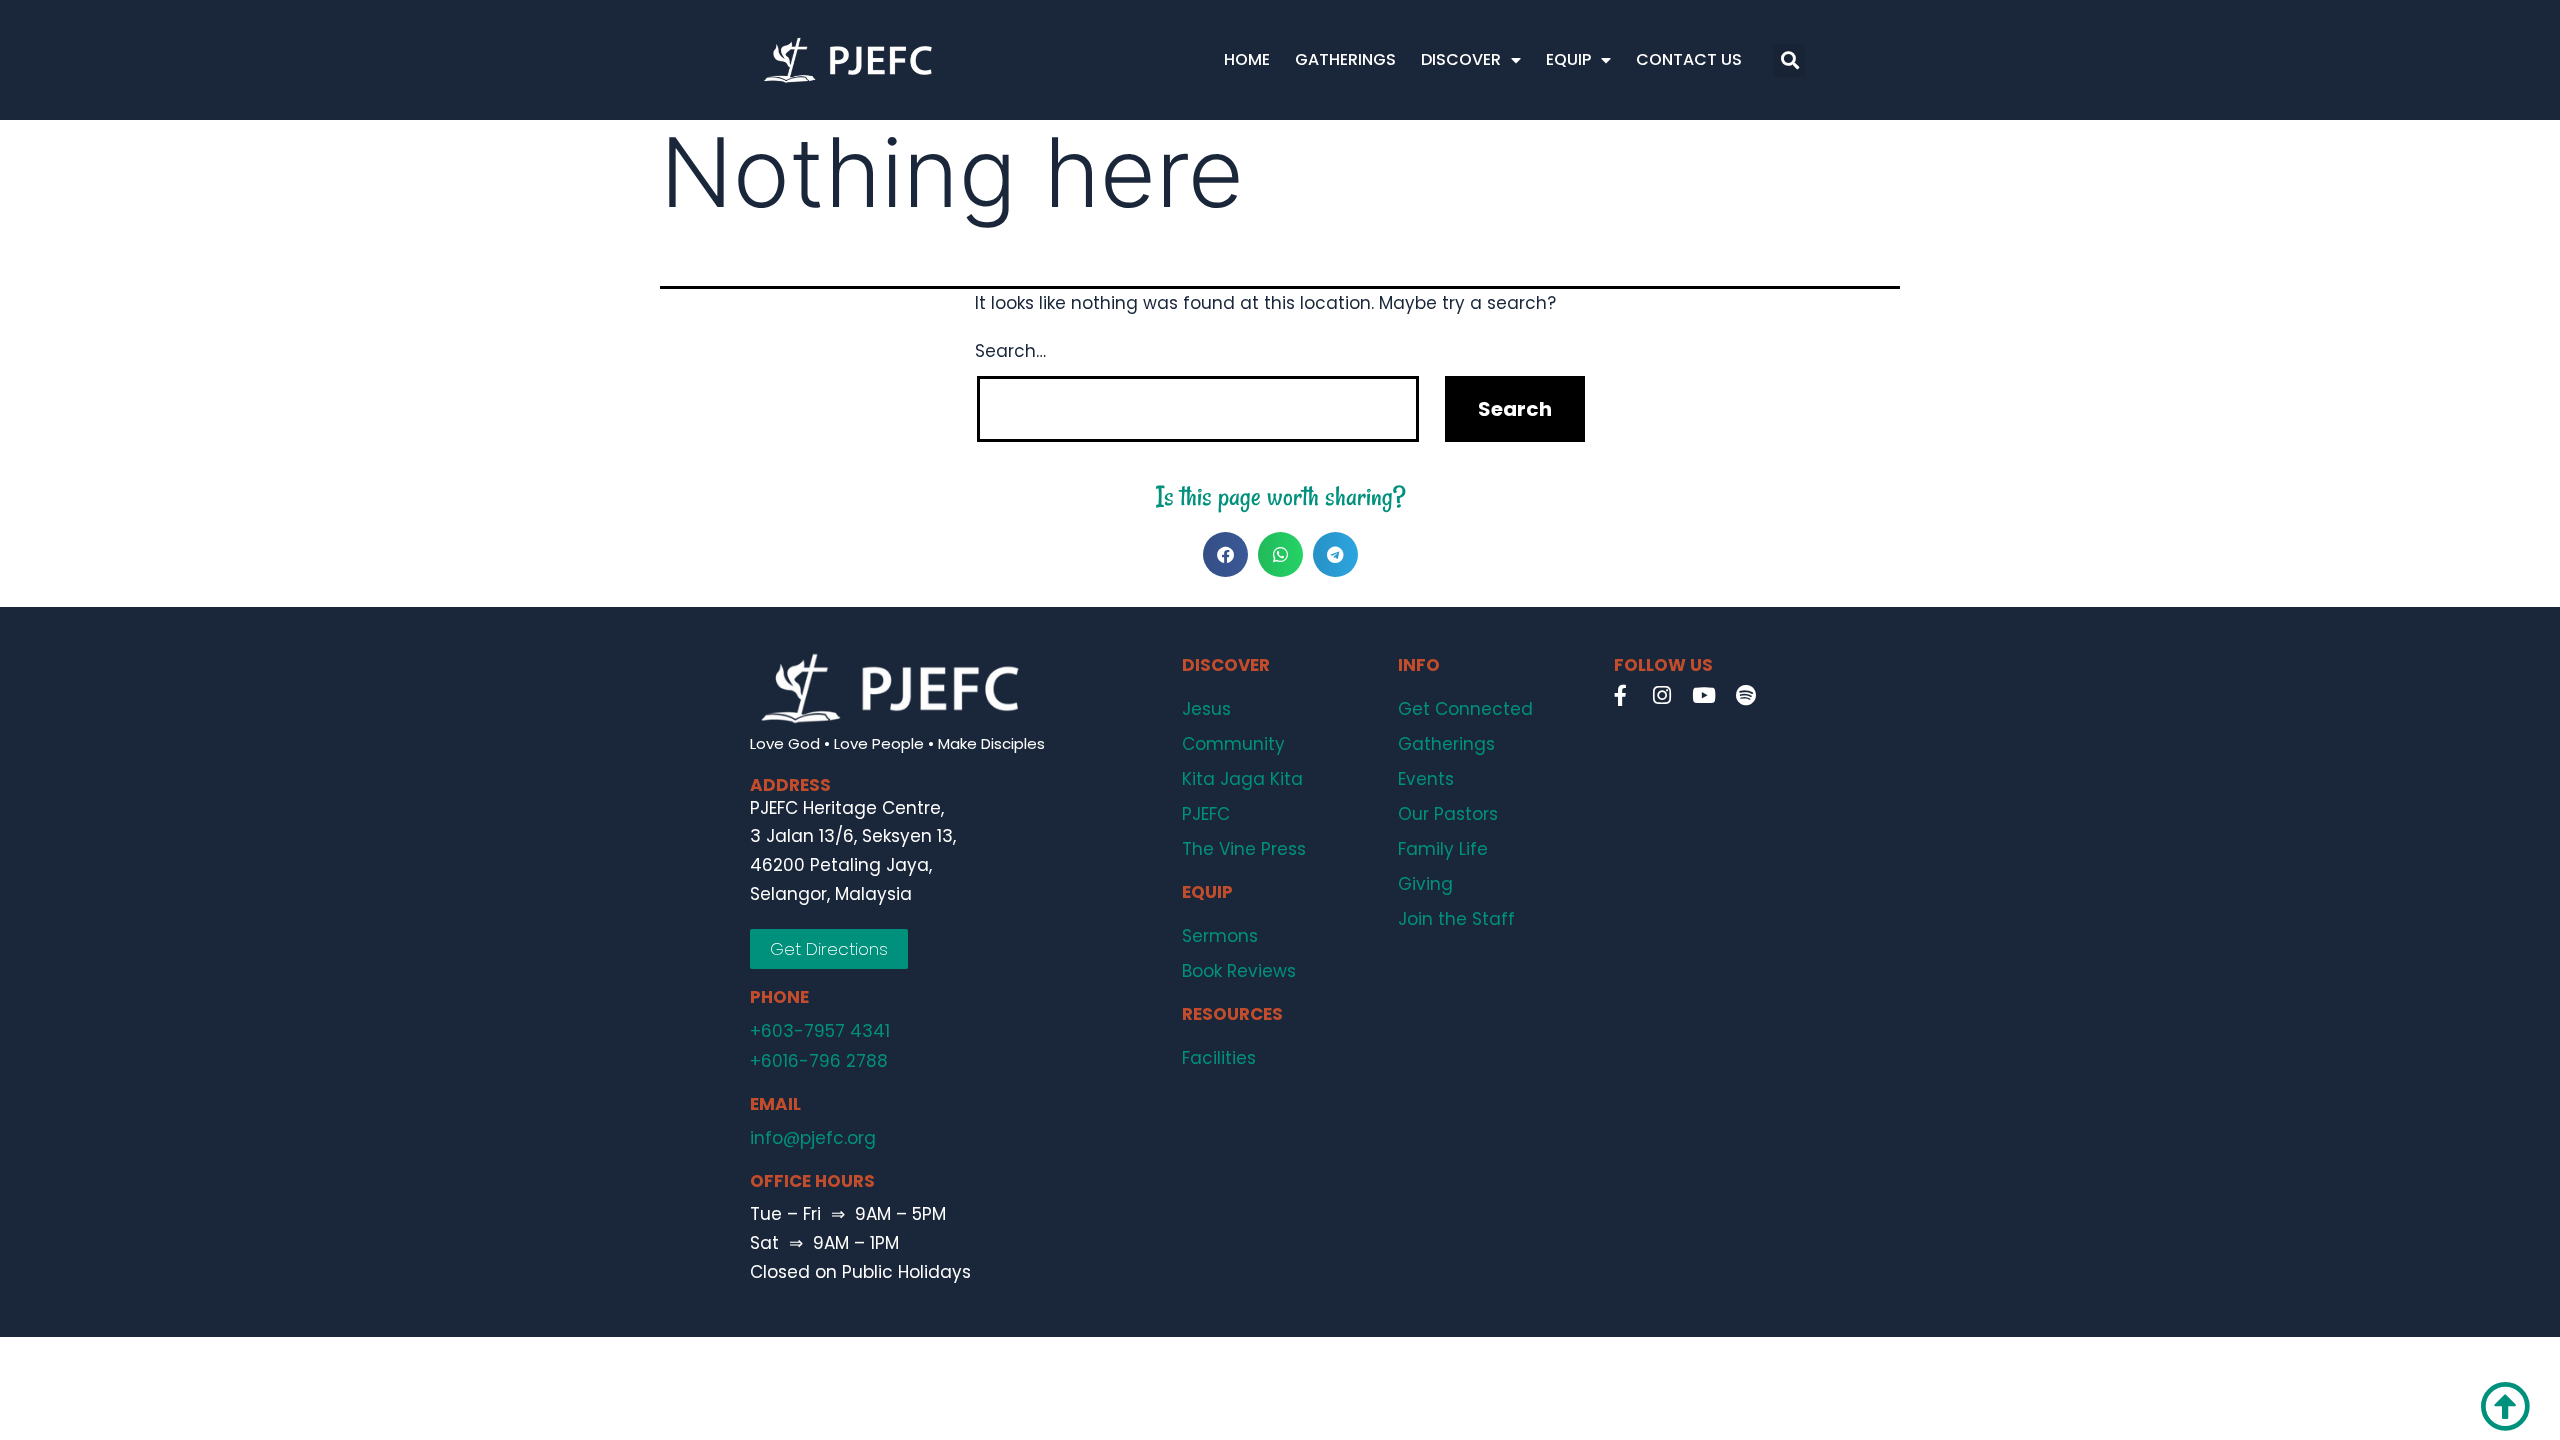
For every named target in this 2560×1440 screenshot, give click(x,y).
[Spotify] (1746, 695)
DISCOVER (1461, 59)
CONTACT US (1689, 59)
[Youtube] (1704, 695)
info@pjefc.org (813, 1138)
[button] (1789, 60)
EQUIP (1568, 59)
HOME (1247, 59)
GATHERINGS (1345, 59)
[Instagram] (1662, 695)
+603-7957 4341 (820, 1031)
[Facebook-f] (1620, 695)
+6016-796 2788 (819, 1061)
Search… (1010, 351)
